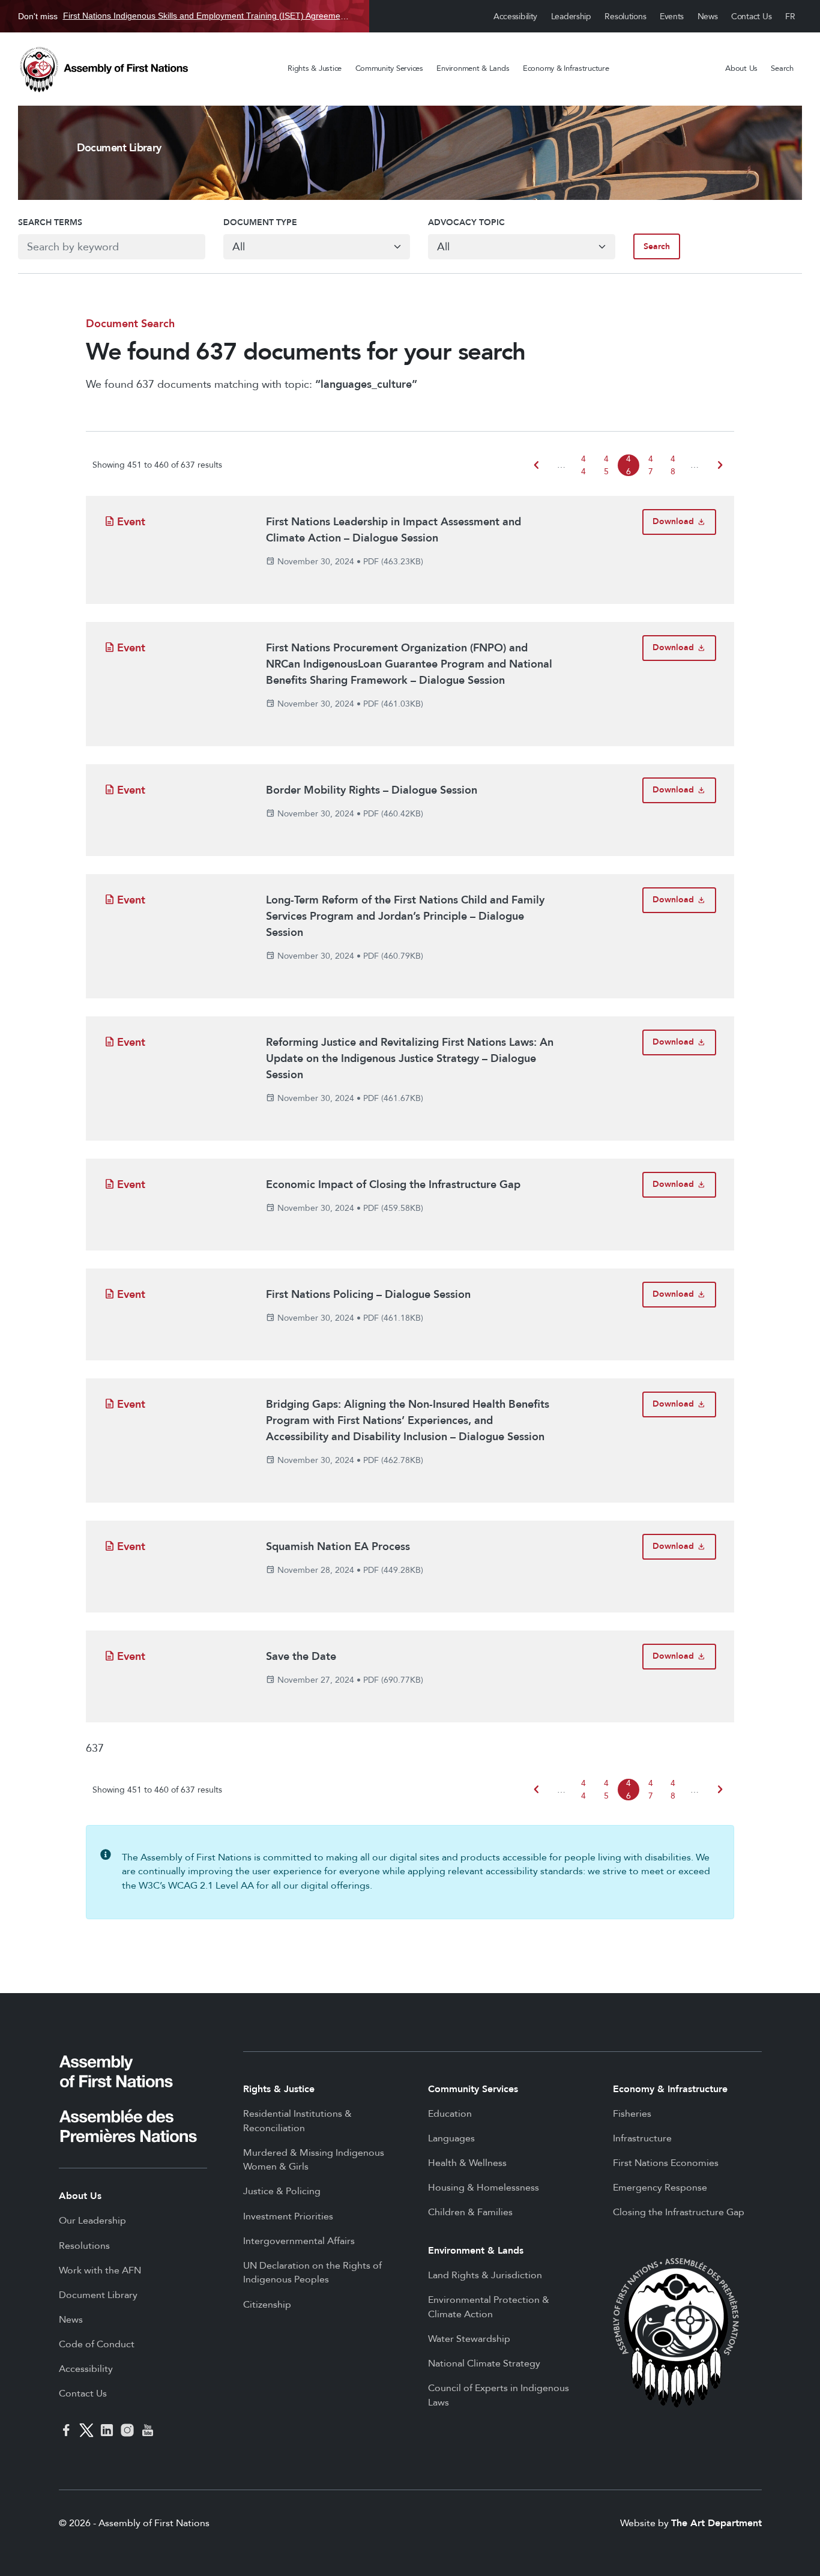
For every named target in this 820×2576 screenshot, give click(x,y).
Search (782, 68)
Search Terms (50, 222)
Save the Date (301, 1657)
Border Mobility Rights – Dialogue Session (372, 790)
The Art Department (716, 2523)
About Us (741, 68)
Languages (451, 2138)
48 (673, 465)
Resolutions (625, 17)
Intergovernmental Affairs (299, 2241)
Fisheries (632, 2114)
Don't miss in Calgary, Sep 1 (185, 16)
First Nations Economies (666, 2163)
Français (791, 17)
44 (583, 465)
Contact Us (751, 17)
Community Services (389, 68)
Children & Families (470, 2212)
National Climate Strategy (484, 2363)
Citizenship (267, 2305)
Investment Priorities (288, 2216)
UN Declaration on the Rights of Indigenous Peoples (312, 2273)
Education (450, 2114)
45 (606, 465)
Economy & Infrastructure (566, 68)
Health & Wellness (467, 2163)
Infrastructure (642, 2138)
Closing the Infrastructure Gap (679, 2212)
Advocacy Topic (466, 222)
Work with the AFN (100, 2270)
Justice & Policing (282, 2191)
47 (651, 465)
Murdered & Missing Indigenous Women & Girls (314, 2160)
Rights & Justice (315, 68)
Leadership (571, 17)
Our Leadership (92, 2221)
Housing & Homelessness (484, 2188)
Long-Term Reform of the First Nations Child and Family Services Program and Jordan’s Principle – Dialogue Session (405, 916)
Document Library (98, 2295)
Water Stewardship (469, 2339)
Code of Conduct (97, 2344)
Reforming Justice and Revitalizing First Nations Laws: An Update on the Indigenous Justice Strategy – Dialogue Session (410, 1059)
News (708, 17)
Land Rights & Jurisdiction (485, 2275)
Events (672, 17)
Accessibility (515, 17)
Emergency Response (660, 2188)
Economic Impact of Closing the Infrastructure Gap (393, 1185)
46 (629, 465)
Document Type (260, 222)
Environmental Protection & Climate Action (489, 2307)
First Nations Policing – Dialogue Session (368, 1295)
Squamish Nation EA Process (338, 1547)
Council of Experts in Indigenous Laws (499, 2395)
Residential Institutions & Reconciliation (297, 2121)
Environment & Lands (473, 68)
